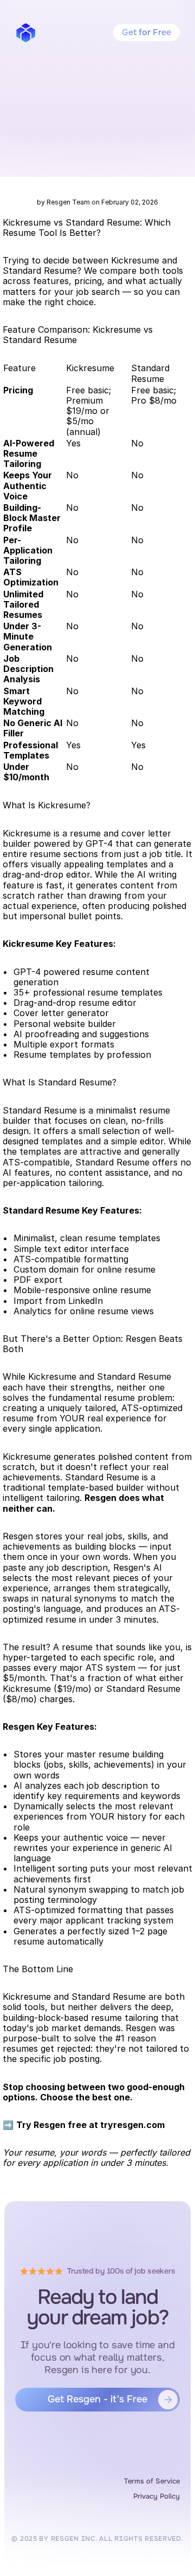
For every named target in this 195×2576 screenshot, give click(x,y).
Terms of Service (152, 2481)
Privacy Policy (157, 2496)
